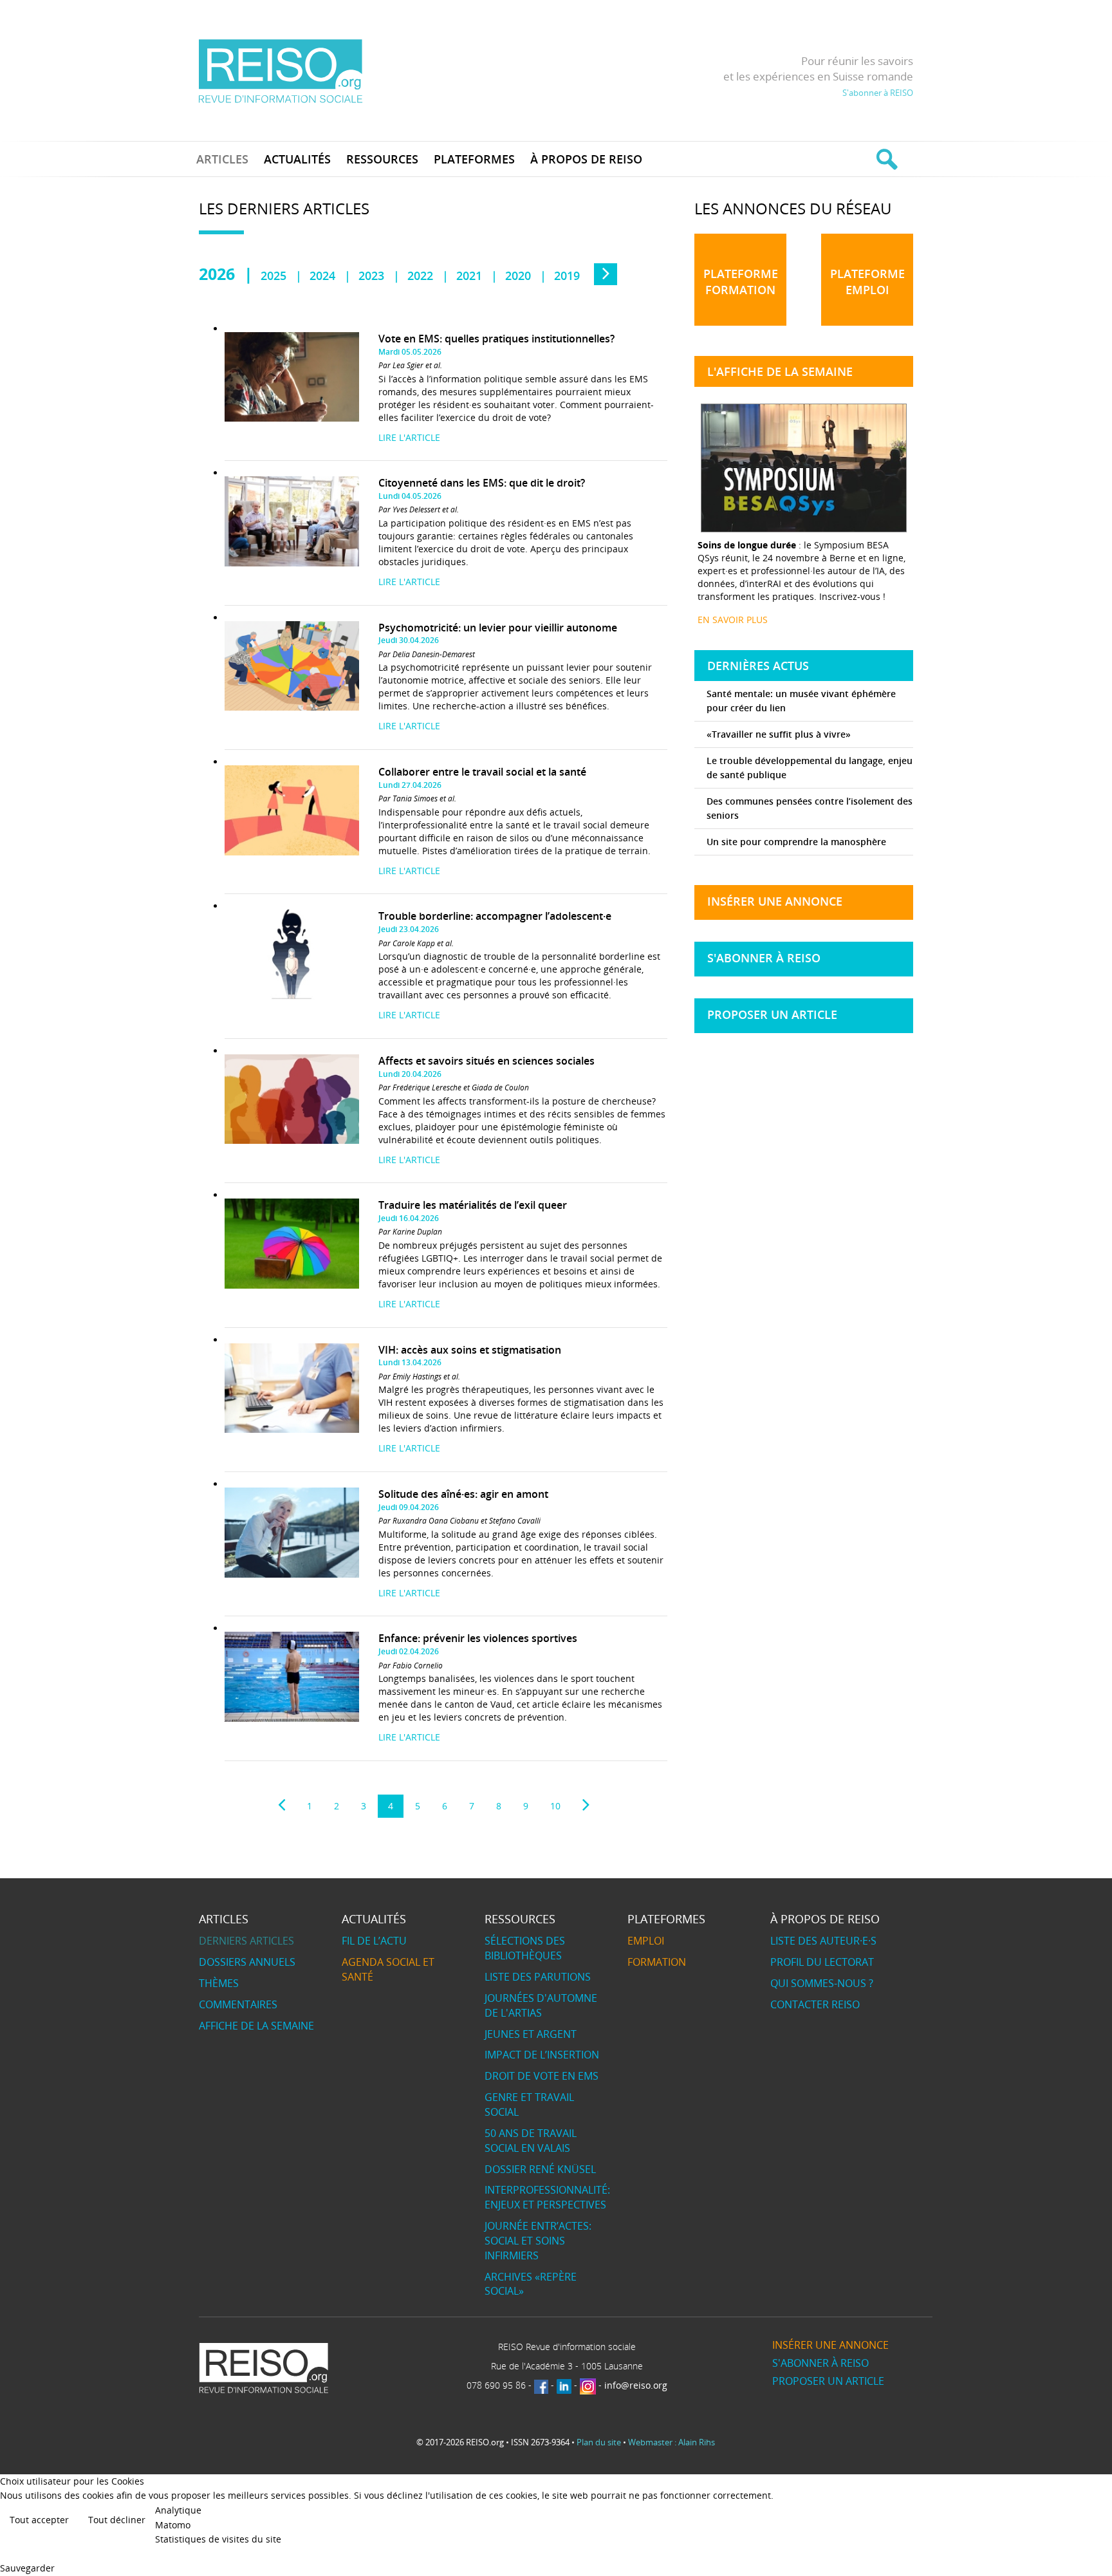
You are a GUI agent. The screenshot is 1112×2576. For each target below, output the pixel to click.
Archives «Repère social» (531, 2284)
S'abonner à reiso (764, 958)
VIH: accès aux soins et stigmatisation (470, 1350)
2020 (518, 275)
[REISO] (280, 70)
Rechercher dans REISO (885, 159)
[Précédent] (282, 1805)
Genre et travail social (529, 2105)
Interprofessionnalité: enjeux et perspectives (547, 2197)
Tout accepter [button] (39, 2520)
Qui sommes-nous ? (822, 1983)
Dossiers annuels (247, 1962)
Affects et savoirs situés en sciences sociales (486, 1061)
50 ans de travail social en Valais (531, 2141)
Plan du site (599, 2442)
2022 (420, 275)
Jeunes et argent (531, 2034)
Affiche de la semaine (256, 2026)
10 (555, 1806)
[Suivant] (586, 1805)
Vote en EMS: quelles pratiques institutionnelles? (496, 339)
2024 (322, 275)
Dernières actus (758, 666)
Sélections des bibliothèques (525, 1948)
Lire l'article (409, 437)
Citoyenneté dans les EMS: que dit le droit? (482, 483)
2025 (273, 275)
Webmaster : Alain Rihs (672, 2442)
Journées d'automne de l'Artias (541, 2005)
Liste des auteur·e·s (823, 1941)
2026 (217, 274)
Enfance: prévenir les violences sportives (478, 1638)
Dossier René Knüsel (540, 2169)
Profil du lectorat (822, 1962)
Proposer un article (772, 1014)
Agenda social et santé (388, 1969)
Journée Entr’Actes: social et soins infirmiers (538, 2241)
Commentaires (238, 2004)
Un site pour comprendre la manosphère (796, 842)
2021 (469, 275)
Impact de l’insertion (542, 2055)
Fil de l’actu (374, 1941)
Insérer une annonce (775, 901)
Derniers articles (246, 1941)
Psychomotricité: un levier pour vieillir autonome (498, 628)
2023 (371, 275)
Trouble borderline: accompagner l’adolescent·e (495, 916)
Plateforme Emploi (867, 282)
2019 (567, 275)
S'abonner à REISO (878, 93)
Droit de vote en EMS (542, 2076)
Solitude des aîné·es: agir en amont (463, 1494)
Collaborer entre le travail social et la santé (482, 772)
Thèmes (219, 1983)
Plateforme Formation (741, 282)
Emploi (646, 1941)
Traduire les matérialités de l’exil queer (473, 1205)
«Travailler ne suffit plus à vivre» (779, 734)
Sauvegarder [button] (27, 2568)
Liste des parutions (538, 1977)
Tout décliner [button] (117, 2520)
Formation (657, 1962)
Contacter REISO (815, 2004)
